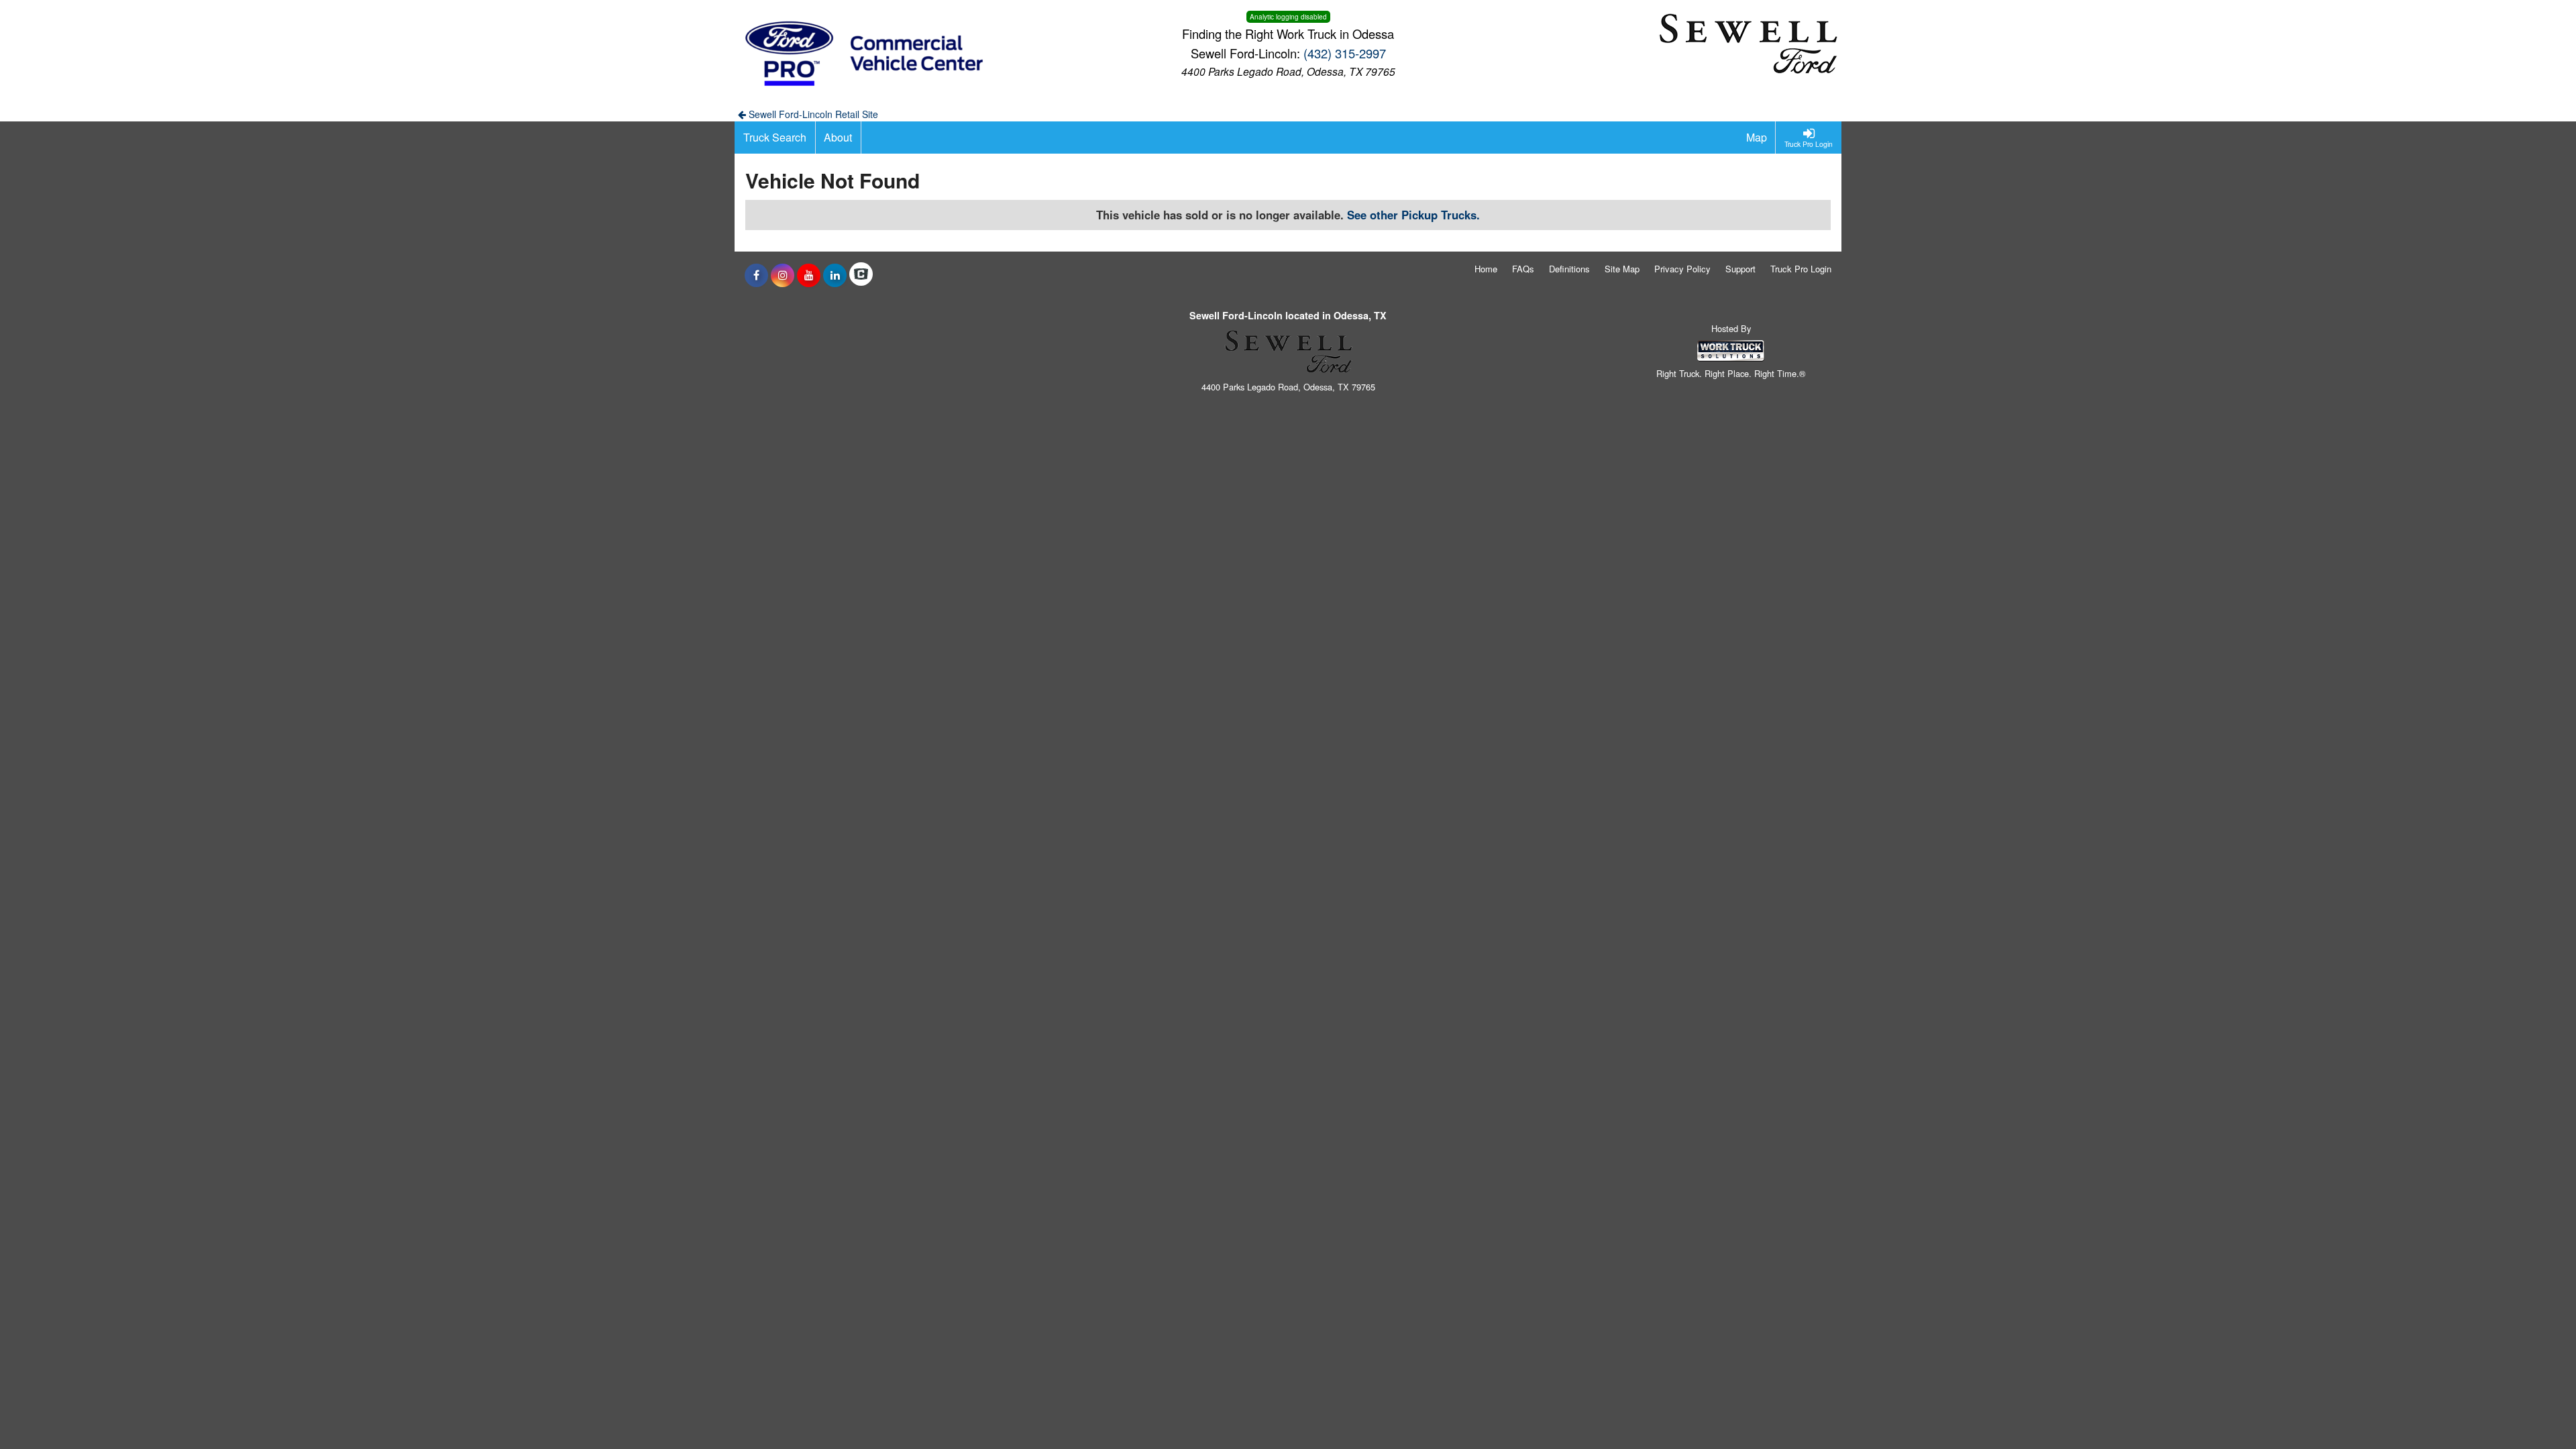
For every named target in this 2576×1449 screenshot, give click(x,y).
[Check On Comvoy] (861, 275)
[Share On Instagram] (783, 275)
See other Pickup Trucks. (1413, 215)
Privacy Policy (1682, 269)
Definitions (1569, 269)
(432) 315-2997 (1345, 53)
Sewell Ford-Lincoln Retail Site (812, 114)
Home (1486, 269)
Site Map (1622, 269)
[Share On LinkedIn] (835, 275)
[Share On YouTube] (809, 275)
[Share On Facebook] (756, 275)
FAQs (1523, 269)
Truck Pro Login (1801, 269)
